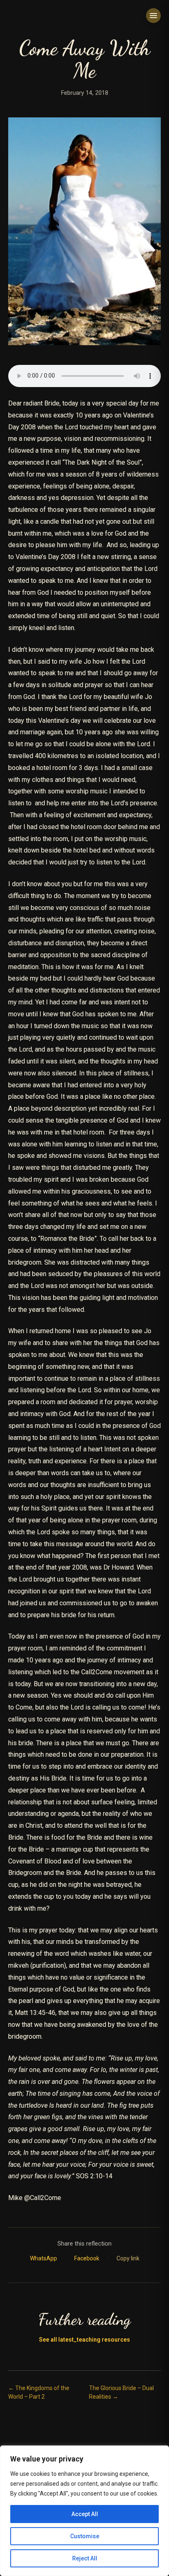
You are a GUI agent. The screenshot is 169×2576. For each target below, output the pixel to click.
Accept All (85, 2514)
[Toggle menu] (153, 16)
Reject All (85, 2558)
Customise (85, 2536)
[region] (84, 2511)
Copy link (128, 2258)
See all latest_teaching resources (84, 2340)
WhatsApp (44, 2258)
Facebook (87, 2258)
